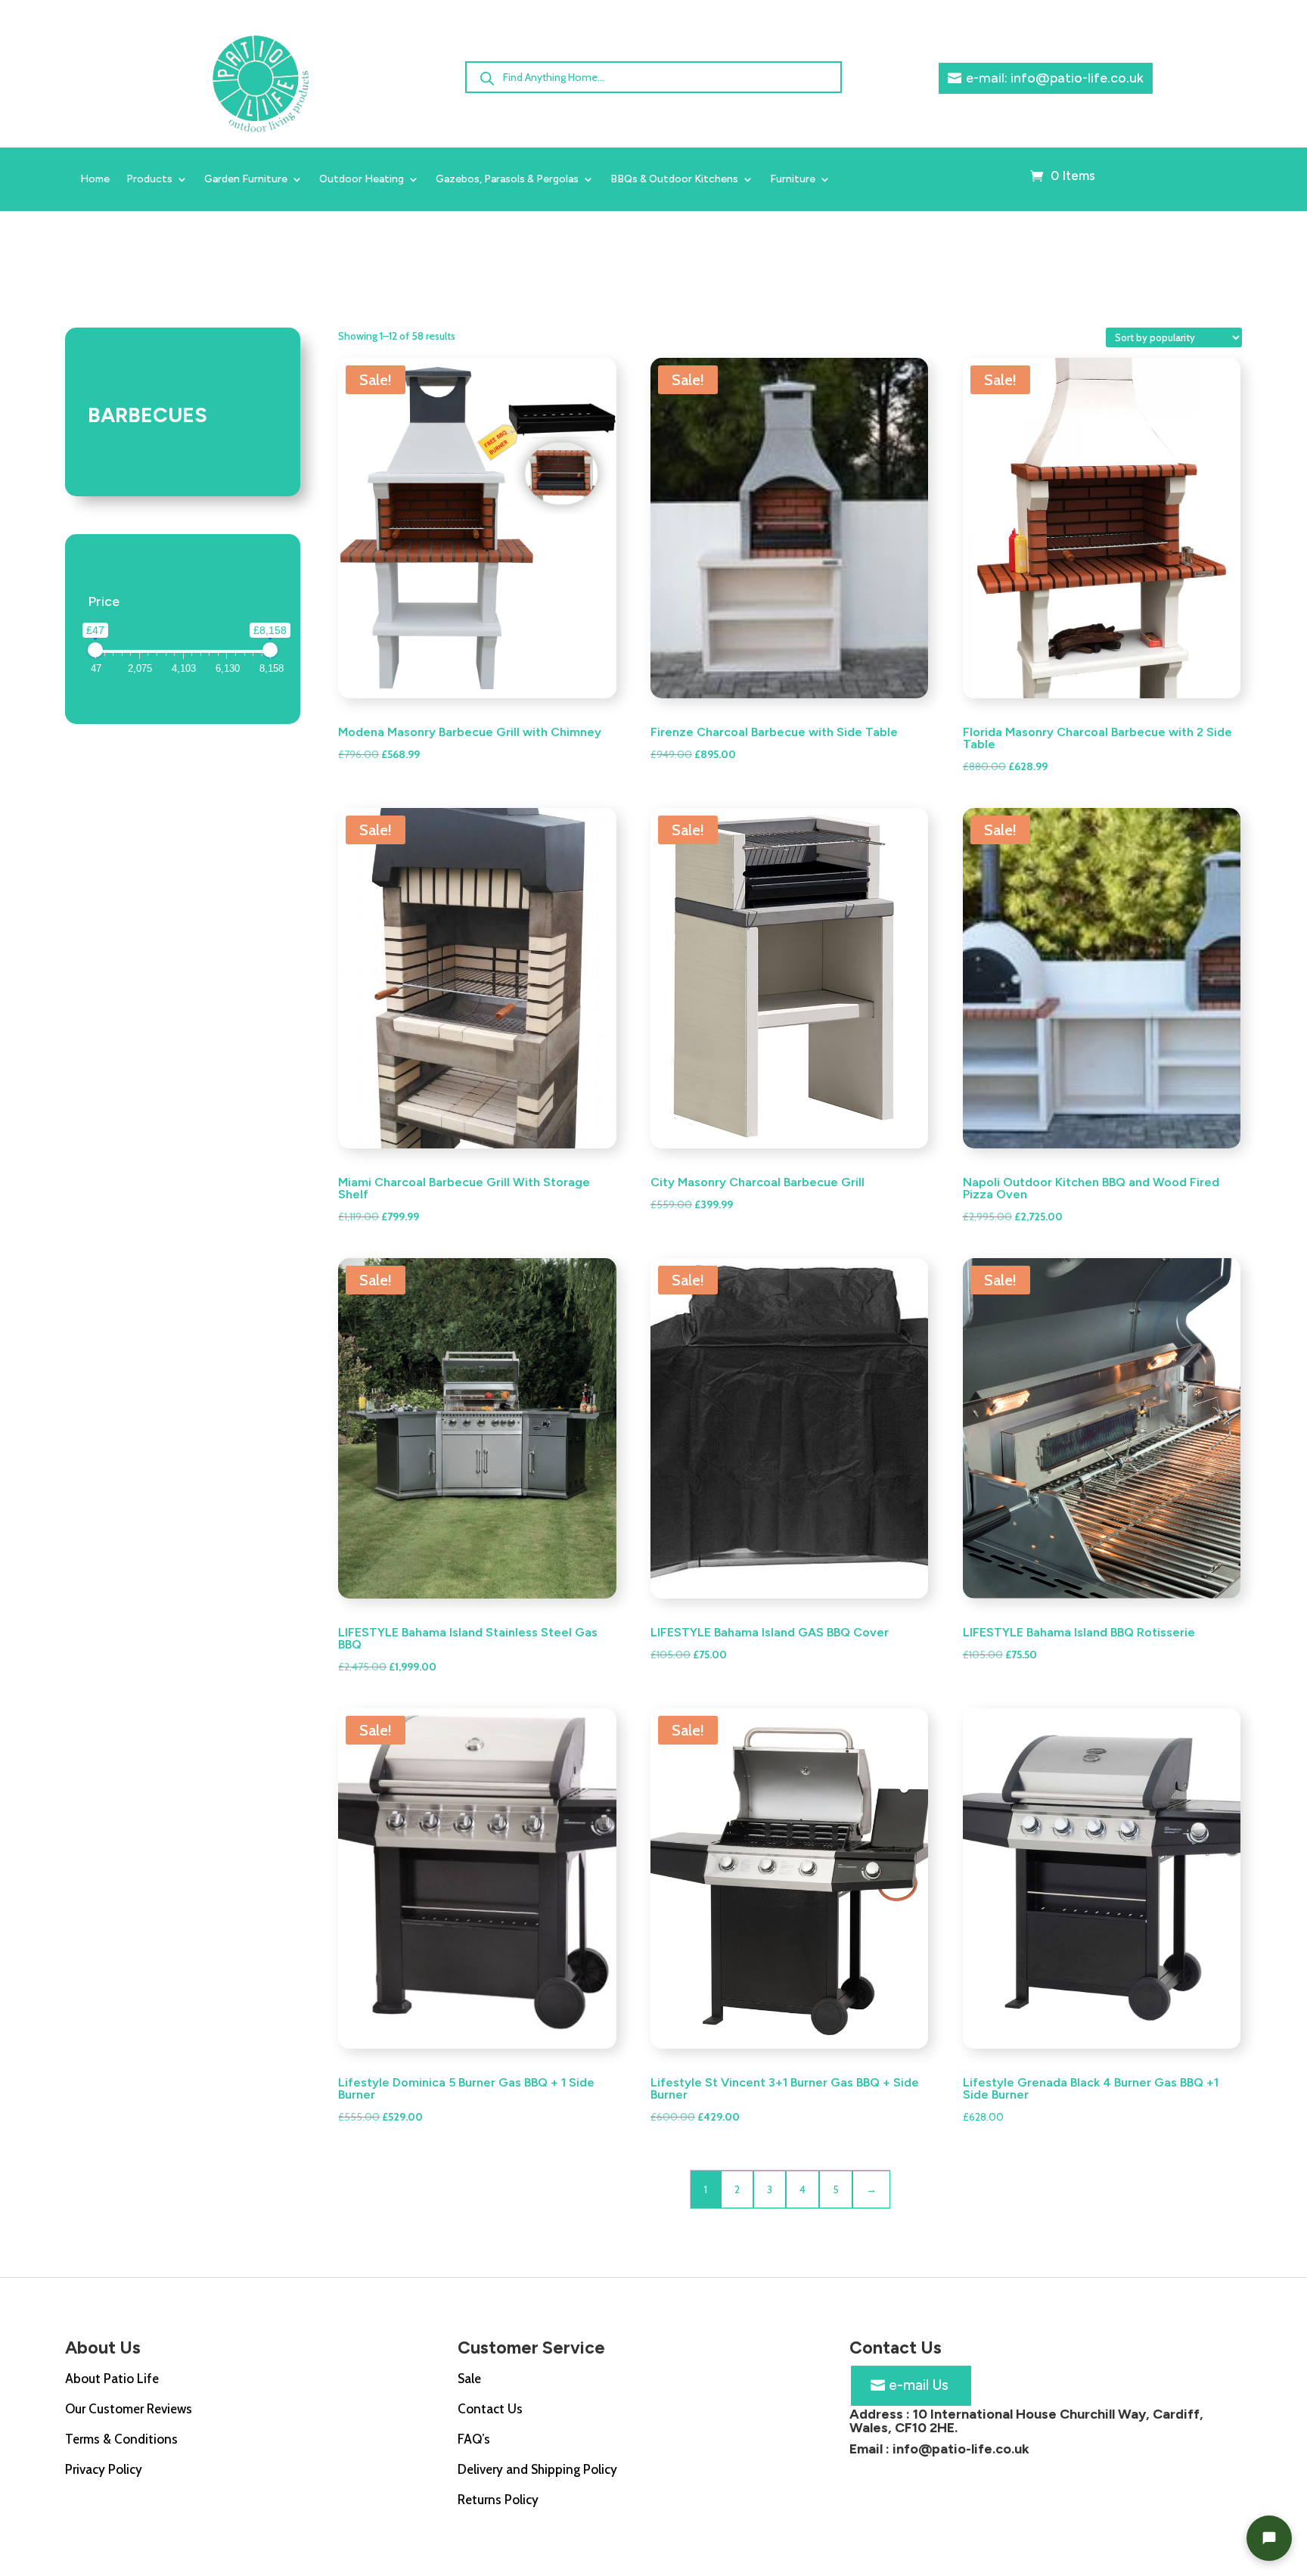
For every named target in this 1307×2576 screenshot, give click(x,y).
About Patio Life (112, 2379)
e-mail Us (919, 2385)
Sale (469, 2379)
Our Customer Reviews (129, 2409)
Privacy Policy (104, 2469)
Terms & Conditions (121, 2439)
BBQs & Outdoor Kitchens (674, 180)
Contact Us (490, 2409)
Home (95, 180)
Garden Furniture (246, 180)
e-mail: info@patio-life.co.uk (1055, 78)
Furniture (793, 180)
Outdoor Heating (362, 180)
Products (149, 180)
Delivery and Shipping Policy (537, 2469)
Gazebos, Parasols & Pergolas (507, 180)
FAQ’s (474, 2439)
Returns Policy (498, 2500)
